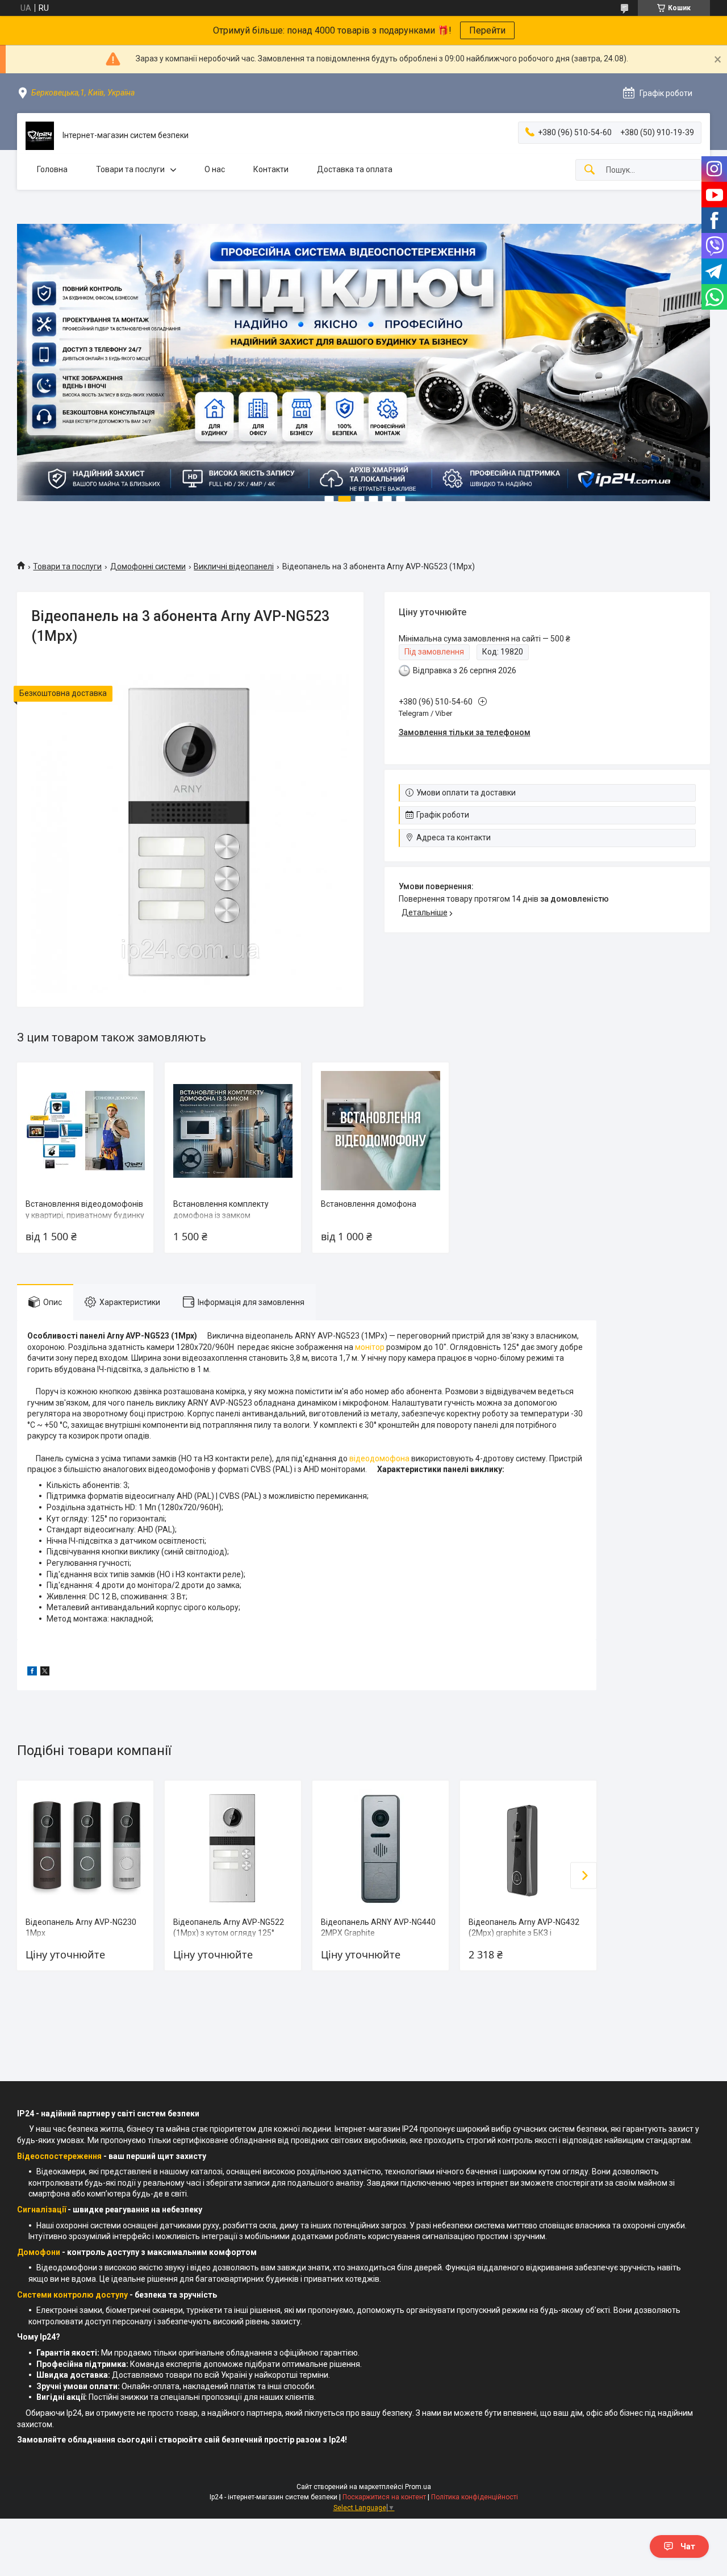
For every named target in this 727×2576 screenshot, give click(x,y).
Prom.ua (418, 2487)
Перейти (487, 30)
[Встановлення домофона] (381, 1131)
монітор (370, 1347)
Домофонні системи (148, 566)
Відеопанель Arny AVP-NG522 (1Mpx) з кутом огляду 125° (229, 1928)
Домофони (39, 2252)
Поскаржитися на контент (384, 2497)
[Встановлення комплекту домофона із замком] (233, 1131)
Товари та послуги (130, 169)
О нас (215, 169)
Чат (688, 2546)
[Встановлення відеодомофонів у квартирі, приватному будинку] (85, 1131)
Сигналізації (41, 2210)
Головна (52, 169)
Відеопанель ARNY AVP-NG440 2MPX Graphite (378, 1928)
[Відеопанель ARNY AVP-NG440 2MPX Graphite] (381, 1849)
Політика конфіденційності (475, 2497)
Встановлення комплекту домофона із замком (221, 1210)
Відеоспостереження (59, 2156)
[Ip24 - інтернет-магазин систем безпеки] (40, 136)
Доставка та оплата (355, 169)
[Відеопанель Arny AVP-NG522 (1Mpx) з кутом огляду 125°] (233, 1849)
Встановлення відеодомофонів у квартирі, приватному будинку (85, 1210)
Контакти (271, 169)
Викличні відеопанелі (234, 566)
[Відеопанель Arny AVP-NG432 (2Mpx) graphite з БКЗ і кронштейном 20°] (528, 1849)
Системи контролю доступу (72, 2295)
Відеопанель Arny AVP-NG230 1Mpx (81, 1928)
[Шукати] (590, 170)
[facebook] (32, 1673)
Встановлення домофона (369, 1204)
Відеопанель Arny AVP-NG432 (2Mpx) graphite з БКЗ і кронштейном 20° (524, 1933)
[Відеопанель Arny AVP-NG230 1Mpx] (85, 1849)
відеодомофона (379, 1458)
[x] (45, 1673)
